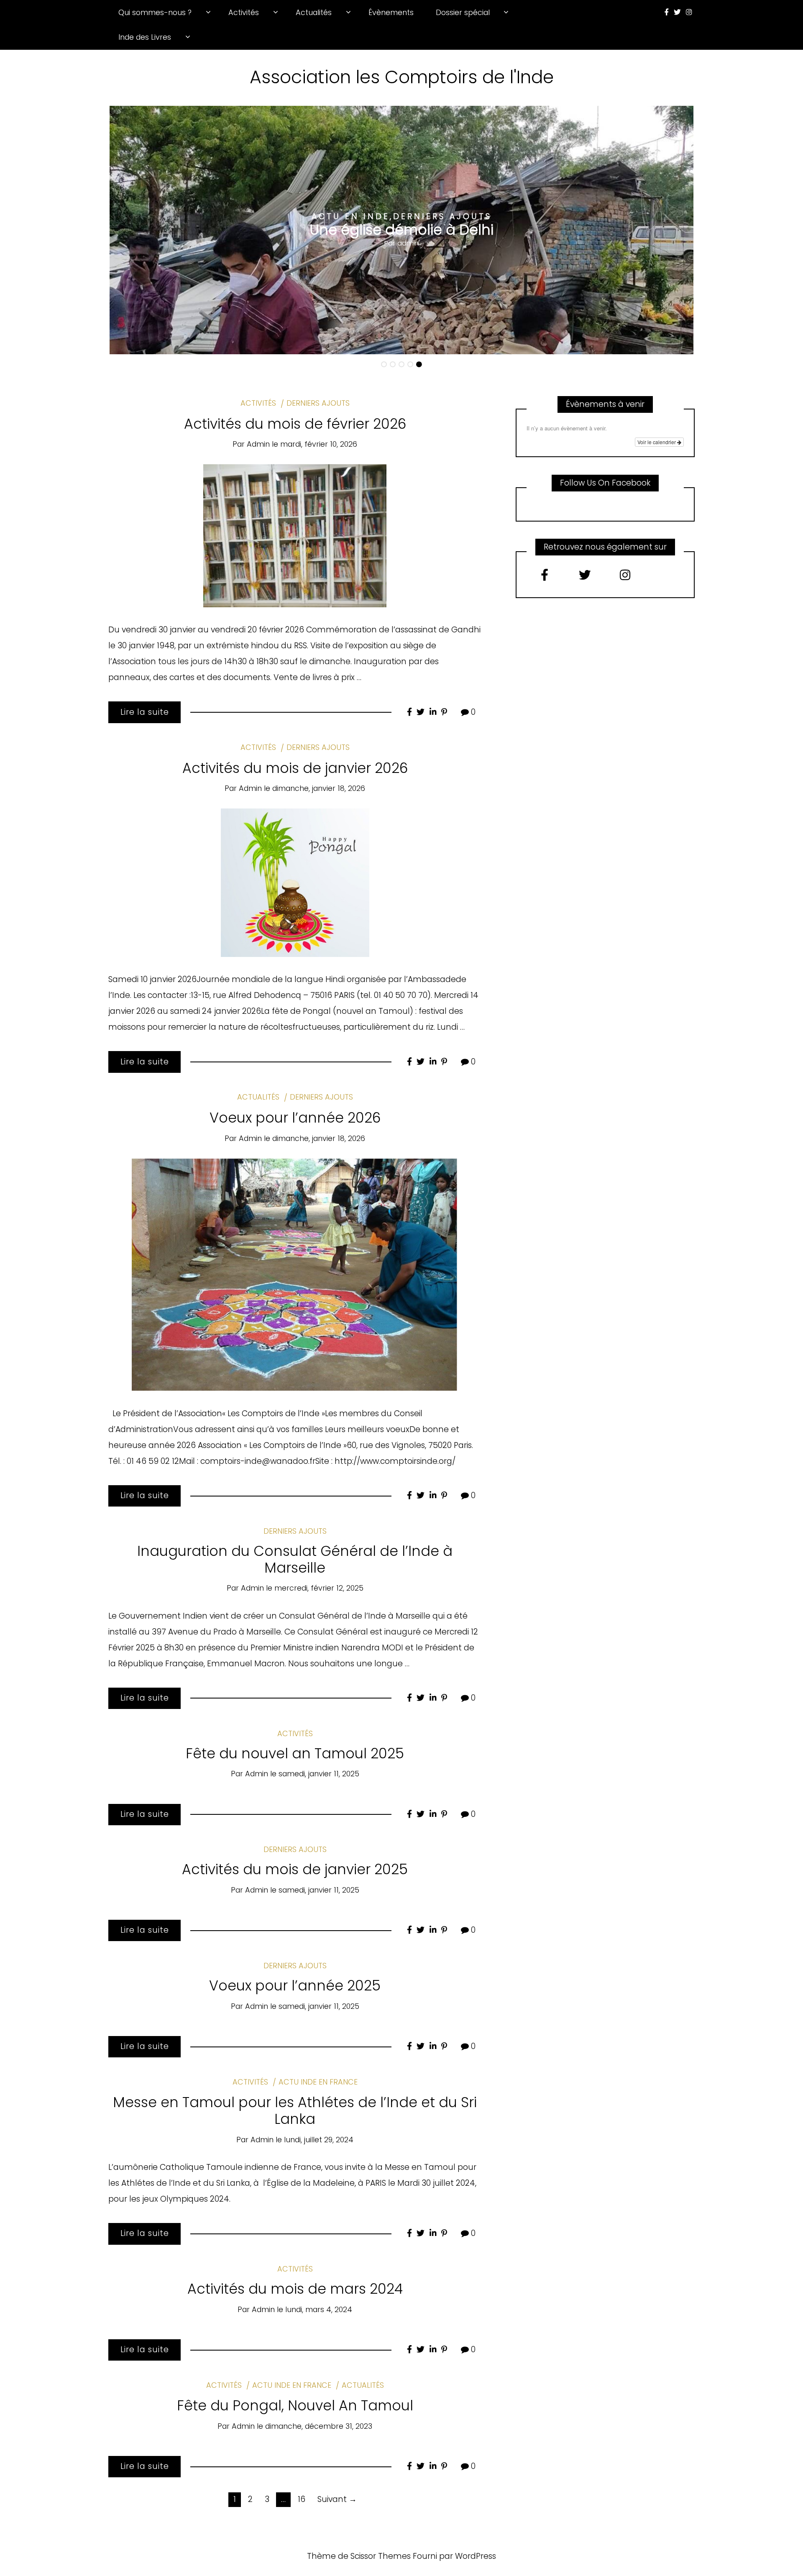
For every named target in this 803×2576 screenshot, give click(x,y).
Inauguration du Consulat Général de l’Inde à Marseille (295, 1559)
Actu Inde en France (318, 2082)
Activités (244, 12)
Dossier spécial (463, 12)
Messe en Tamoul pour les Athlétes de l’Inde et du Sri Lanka (295, 2111)
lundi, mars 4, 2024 (319, 2309)
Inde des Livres (145, 37)
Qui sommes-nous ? (155, 12)
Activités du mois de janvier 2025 (295, 1869)
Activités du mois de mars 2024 (295, 2289)
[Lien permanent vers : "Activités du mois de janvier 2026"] (295, 882)
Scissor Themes (381, 2556)
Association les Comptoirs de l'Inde (402, 77)
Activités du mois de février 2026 (295, 424)
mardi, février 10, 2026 (319, 444)
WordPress (476, 2556)
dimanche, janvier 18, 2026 (319, 788)
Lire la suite (145, 712)
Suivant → (337, 2499)
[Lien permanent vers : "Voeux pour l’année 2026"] (295, 1274)
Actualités (314, 12)
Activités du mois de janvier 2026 (295, 768)
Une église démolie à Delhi (401, 230)
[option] (401, 230)
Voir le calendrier (657, 442)
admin (408, 243)
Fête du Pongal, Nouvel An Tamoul (295, 2406)
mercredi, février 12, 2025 (319, 1588)
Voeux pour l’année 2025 (295, 1986)
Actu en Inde (351, 216)
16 (302, 2499)
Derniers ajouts (442, 216)
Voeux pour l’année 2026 (295, 1118)
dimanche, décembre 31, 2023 (319, 2426)
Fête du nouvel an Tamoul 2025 (295, 1754)
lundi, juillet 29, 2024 (319, 2140)
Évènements (391, 12)
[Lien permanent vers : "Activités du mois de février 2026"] (295, 535)
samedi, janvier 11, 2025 (319, 1774)
